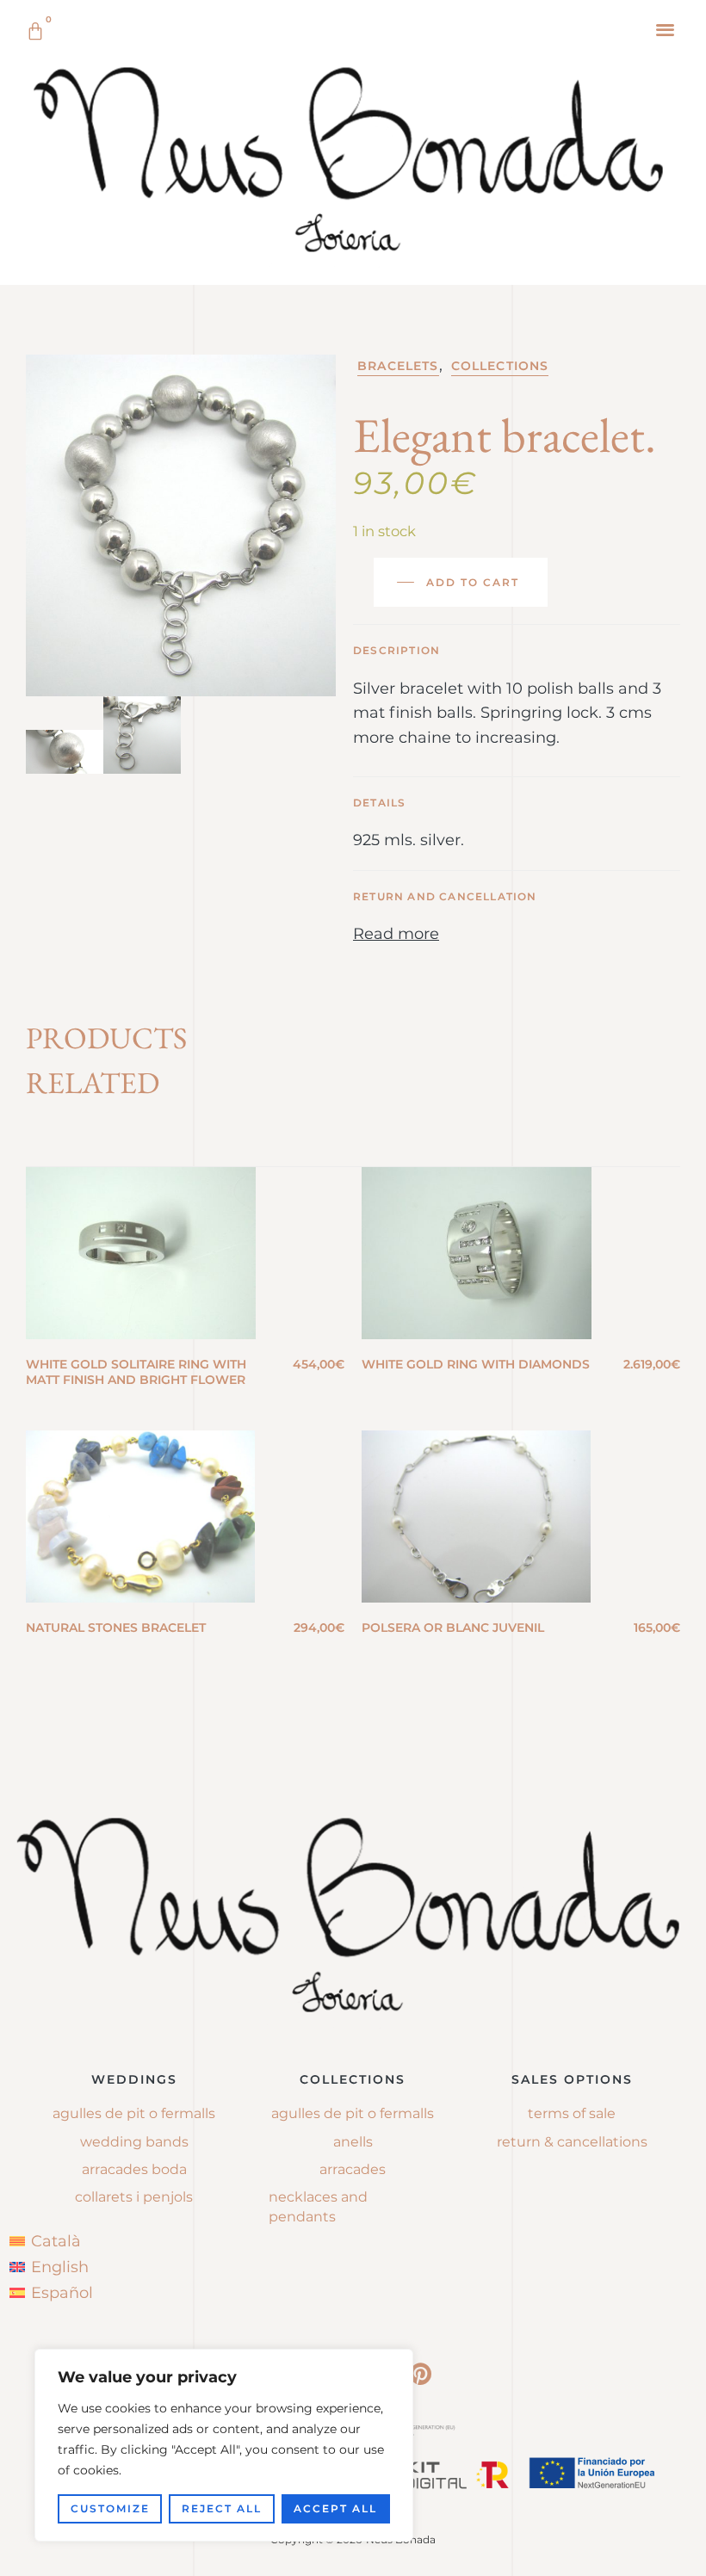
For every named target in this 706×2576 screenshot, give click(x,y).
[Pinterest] (420, 2374)
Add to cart (473, 582)
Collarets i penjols (134, 2197)
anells (353, 2142)
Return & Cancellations (572, 2142)
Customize (110, 2508)
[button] (666, 29)
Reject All (222, 2508)
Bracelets (398, 366)
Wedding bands (134, 2142)
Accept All (335, 2508)
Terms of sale (572, 2113)
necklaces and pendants (318, 2206)
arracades (353, 2169)
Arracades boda (134, 2169)
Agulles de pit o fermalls (134, 2113)
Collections (500, 366)
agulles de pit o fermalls (353, 2113)
